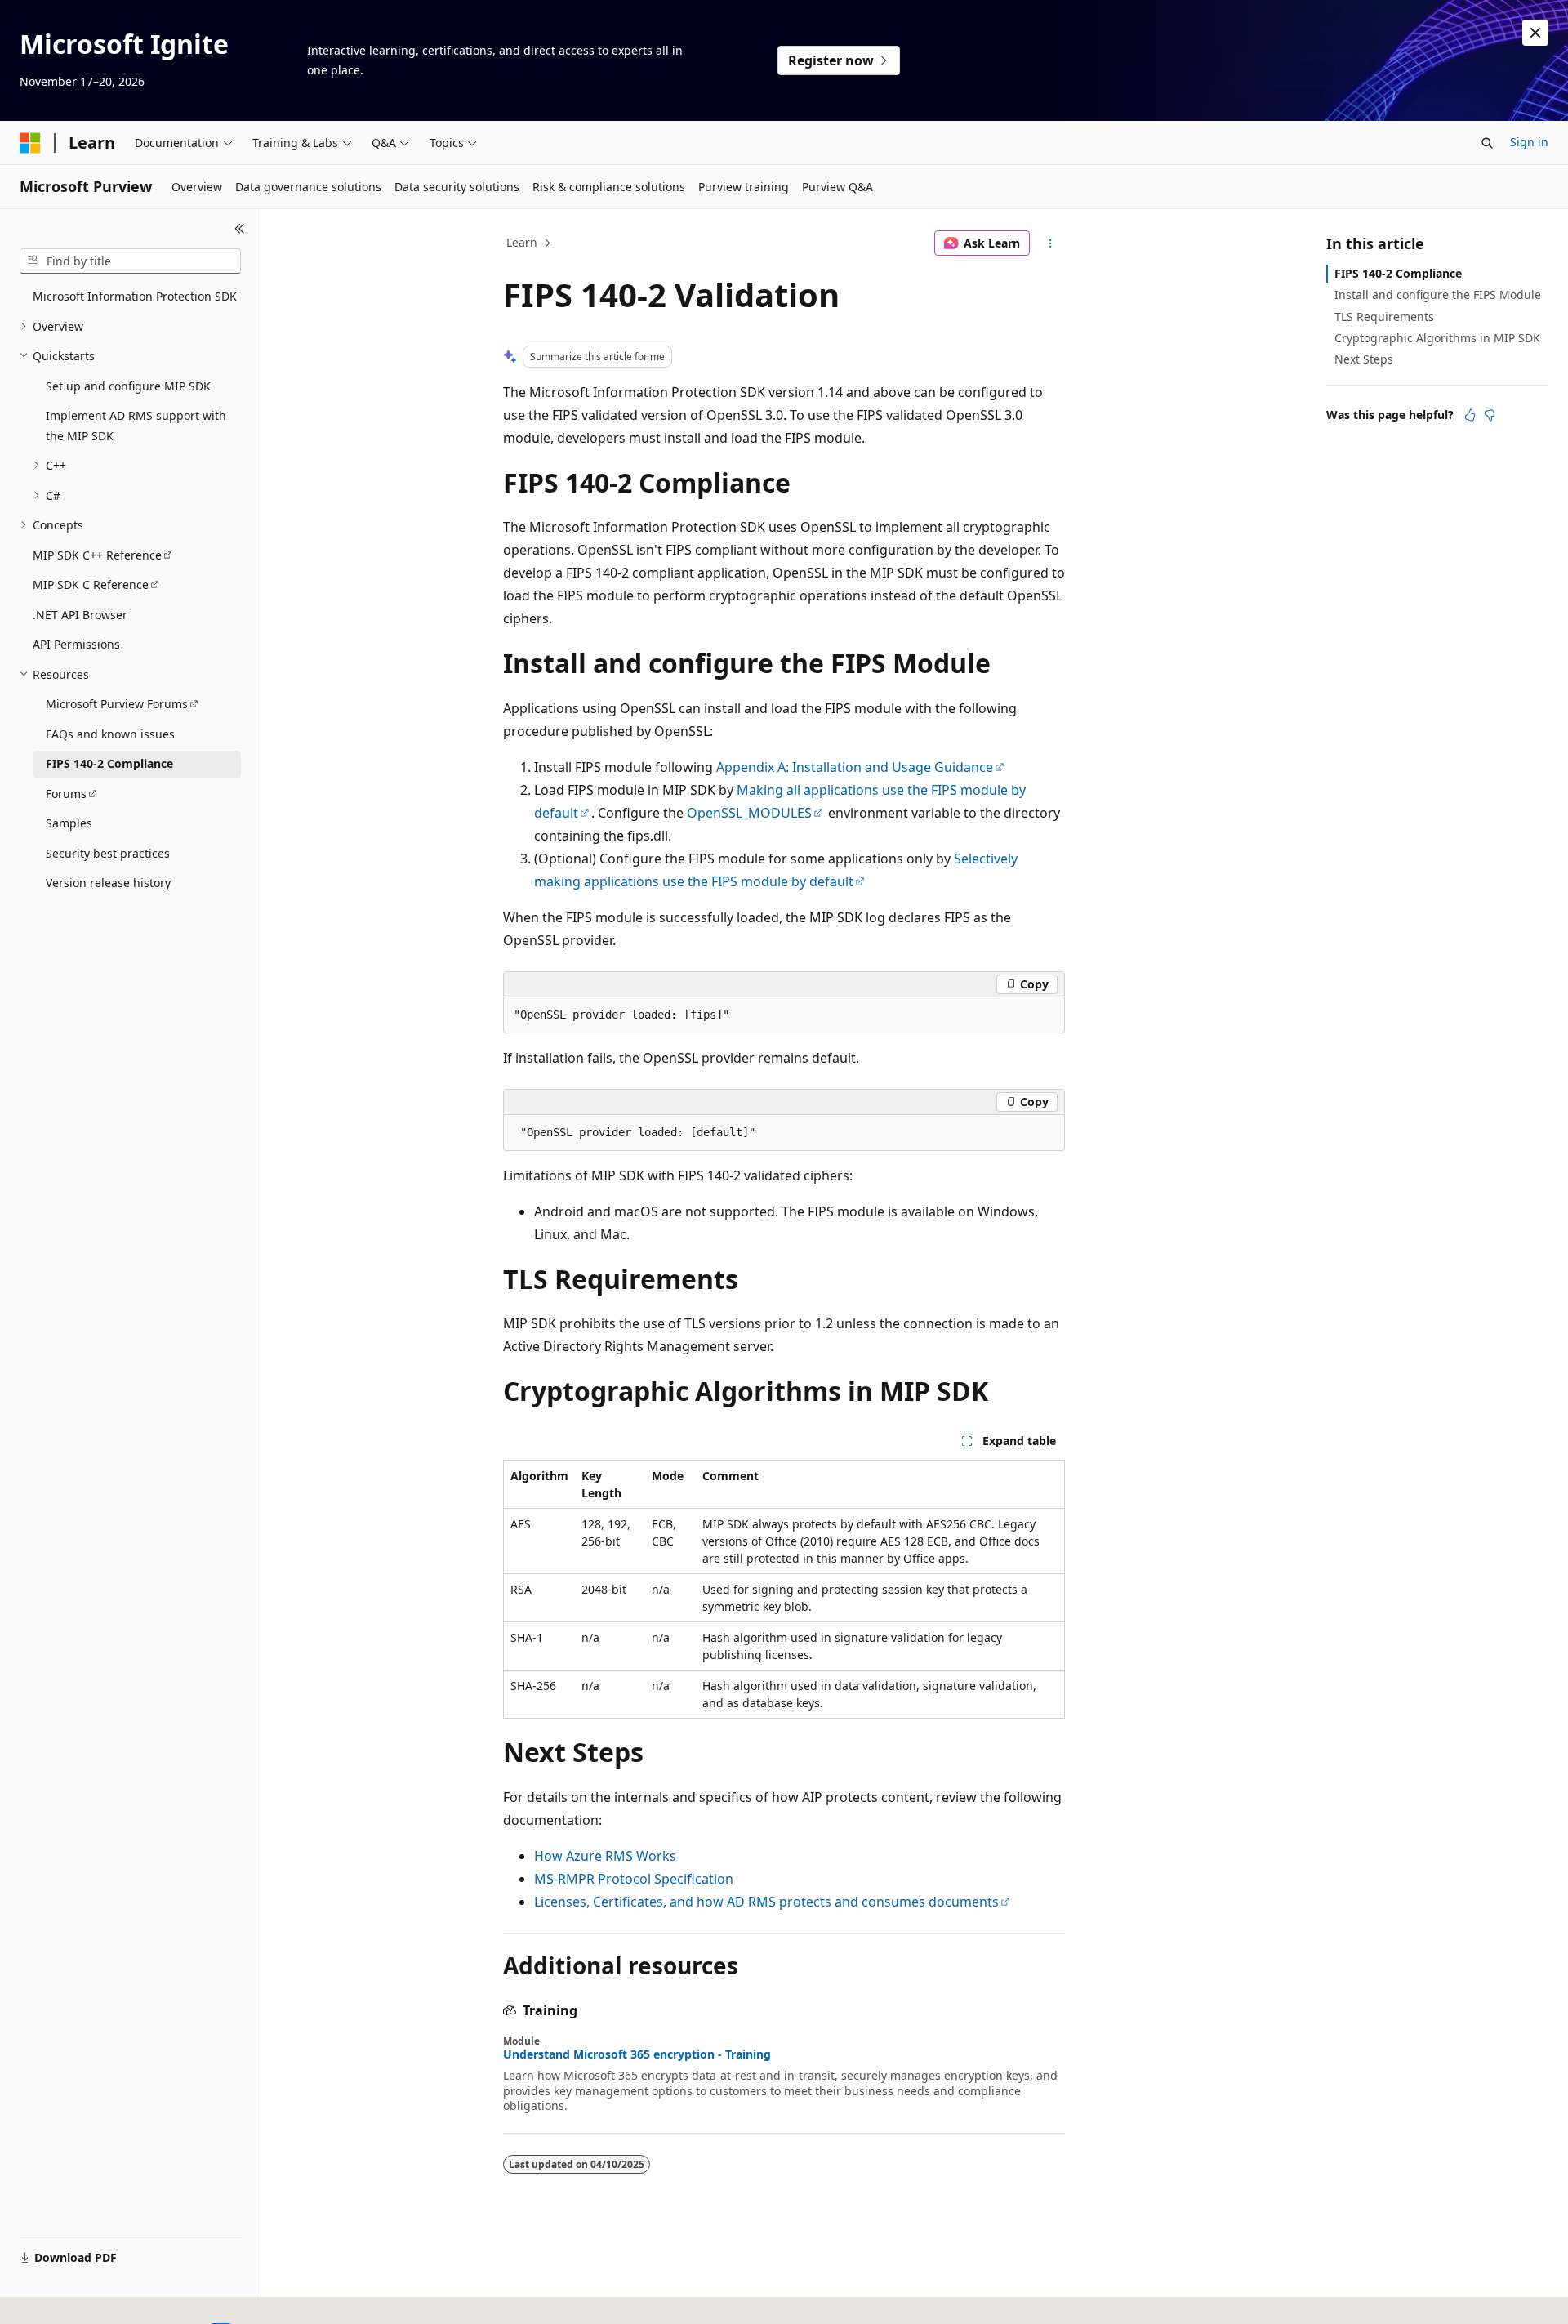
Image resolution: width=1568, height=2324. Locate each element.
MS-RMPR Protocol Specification (634, 1879)
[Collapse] (240, 229)
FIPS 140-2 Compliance (1398, 273)
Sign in (1529, 142)
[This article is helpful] (1470, 415)
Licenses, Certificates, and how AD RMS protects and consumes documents (766, 1902)
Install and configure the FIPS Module (1438, 294)
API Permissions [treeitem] (76, 644)
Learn (522, 242)
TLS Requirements (1384, 317)
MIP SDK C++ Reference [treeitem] (97, 555)
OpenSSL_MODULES (749, 813)
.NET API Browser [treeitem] (80, 615)
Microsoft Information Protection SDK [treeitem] (135, 296)
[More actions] (1051, 243)
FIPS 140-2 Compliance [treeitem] (109, 763)
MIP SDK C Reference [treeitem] (91, 584)
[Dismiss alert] (1535, 33)
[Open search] (1487, 143)
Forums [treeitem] (66, 794)
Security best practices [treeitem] (108, 853)
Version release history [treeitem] (108, 883)
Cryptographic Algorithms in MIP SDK (1437, 338)
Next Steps (1364, 359)
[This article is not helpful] (1490, 415)
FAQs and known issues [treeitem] (110, 734)
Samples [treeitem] (69, 823)
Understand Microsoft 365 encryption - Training (637, 2054)
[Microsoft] (30, 143)
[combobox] (130, 261)
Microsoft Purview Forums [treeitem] (117, 704)
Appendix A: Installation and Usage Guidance (855, 767)
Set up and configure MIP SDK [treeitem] (128, 386)
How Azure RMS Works (605, 1856)
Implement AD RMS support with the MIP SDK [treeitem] (136, 426)
